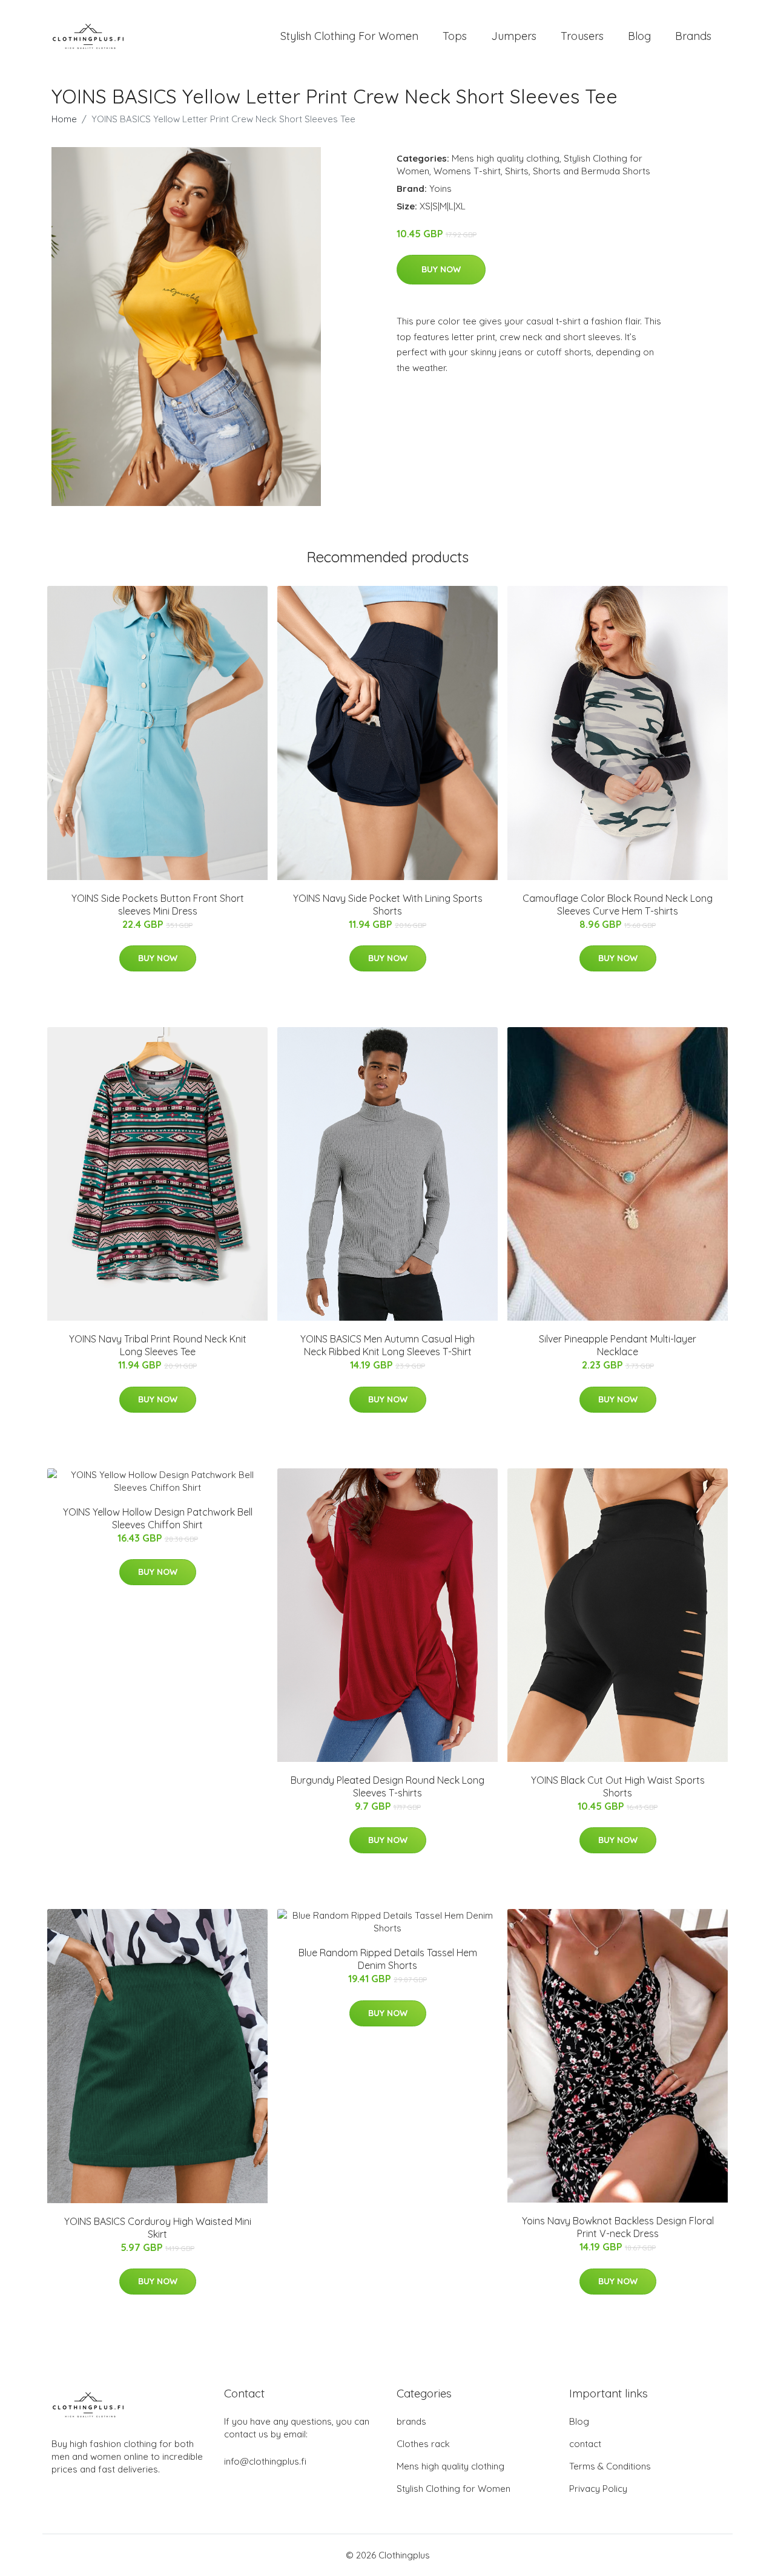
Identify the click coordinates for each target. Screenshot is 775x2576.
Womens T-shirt (467, 171)
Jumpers (514, 36)
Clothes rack (423, 2444)
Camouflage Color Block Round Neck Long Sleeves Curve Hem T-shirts (618, 905)
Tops (455, 36)
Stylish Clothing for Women (453, 2489)
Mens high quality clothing (506, 158)
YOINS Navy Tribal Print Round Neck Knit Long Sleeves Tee (158, 1345)
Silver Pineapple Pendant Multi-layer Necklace (618, 1345)
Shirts (517, 171)
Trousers (582, 36)
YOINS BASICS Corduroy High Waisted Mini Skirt (158, 2228)
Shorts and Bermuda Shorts (592, 171)
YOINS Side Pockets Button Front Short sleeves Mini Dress (158, 905)
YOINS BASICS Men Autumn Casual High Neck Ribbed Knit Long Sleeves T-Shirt (387, 1345)
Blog (639, 36)
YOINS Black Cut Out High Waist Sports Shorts (618, 1786)
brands (411, 2421)
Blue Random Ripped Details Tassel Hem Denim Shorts (388, 1959)
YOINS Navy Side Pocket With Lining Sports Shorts (388, 905)
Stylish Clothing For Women (349, 36)
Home (64, 119)
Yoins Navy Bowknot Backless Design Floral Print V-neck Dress (618, 2227)
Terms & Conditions (610, 2466)
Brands (693, 36)
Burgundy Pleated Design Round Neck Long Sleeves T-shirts (387, 1786)
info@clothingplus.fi (265, 2461)
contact (585, 2444)
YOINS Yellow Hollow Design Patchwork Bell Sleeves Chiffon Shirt (158, 1518)
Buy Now (441, 269)
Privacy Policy (598, 2489)
